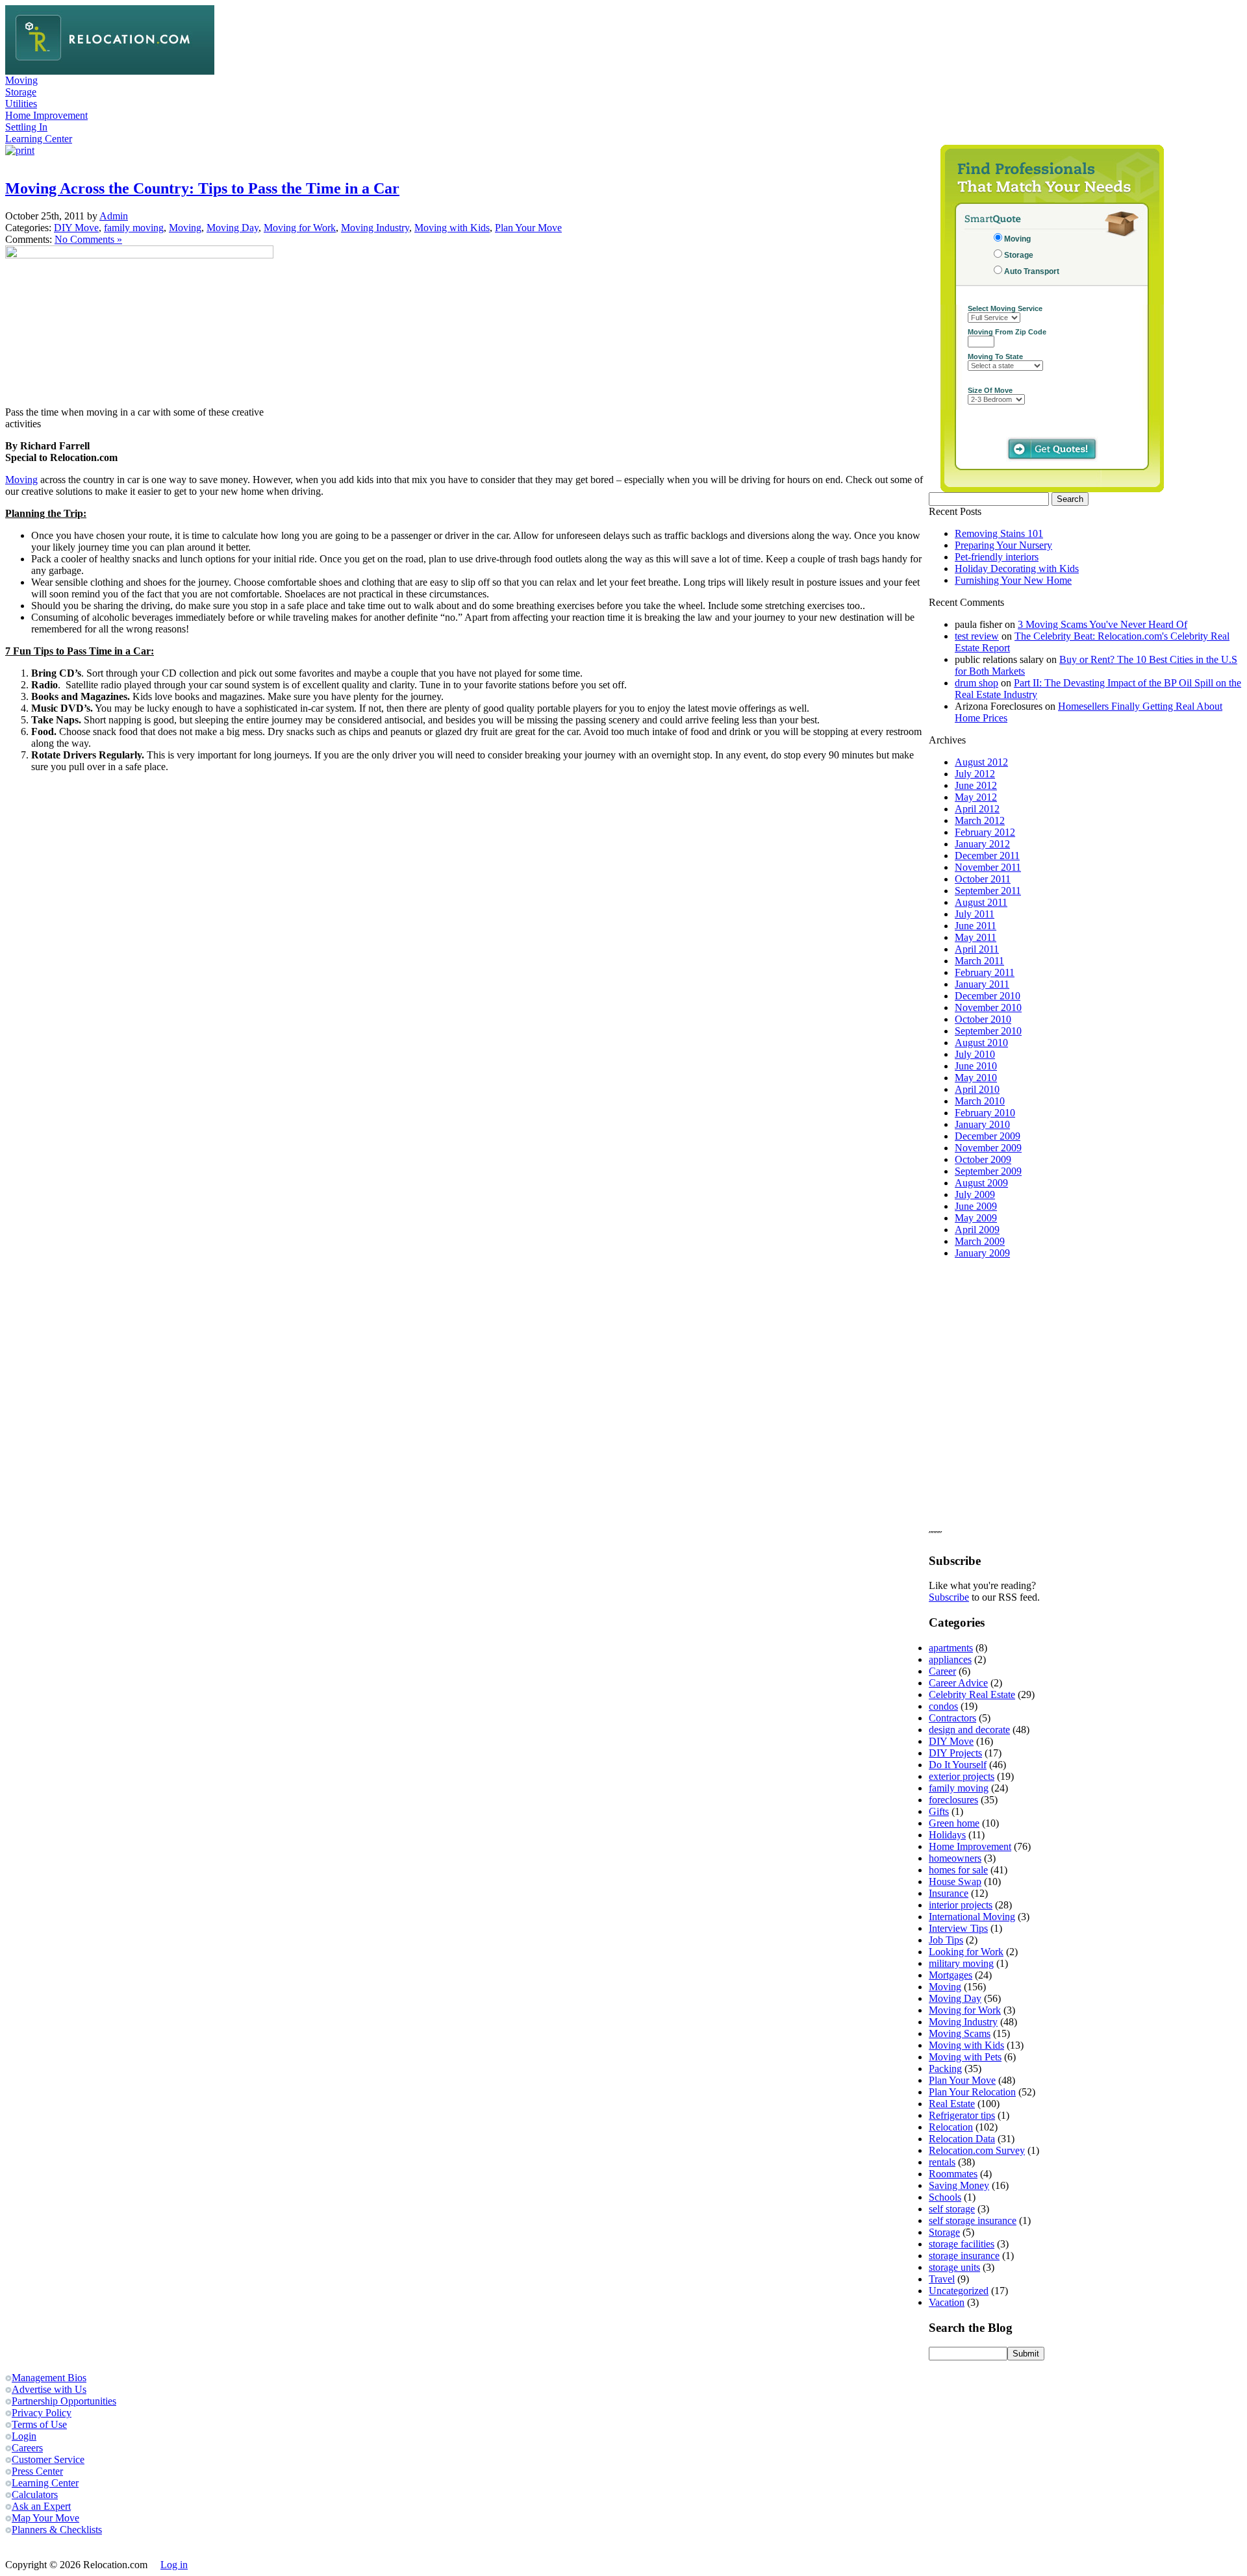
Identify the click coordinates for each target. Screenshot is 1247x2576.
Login (24, 2436)
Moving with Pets (965, 2057)
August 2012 (981, 762)
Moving (21, 80)
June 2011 (976, 926)
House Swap (955, 1882)
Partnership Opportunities (64, 2401)
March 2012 (980, 820)
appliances (950, 1659)
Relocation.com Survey (977, 2150)
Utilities (21, 104)
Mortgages (951, 1975)
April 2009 (977, 1230)
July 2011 (975, 914)
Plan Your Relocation (972, 2092)
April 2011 (977, 949)
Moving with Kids (452, 228)
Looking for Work (966, 1952)
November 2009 (988, 1148)
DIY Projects (955, 1753)
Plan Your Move (528, 228)
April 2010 (977, 1089)
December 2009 (988, 1136)
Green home (954, 1823)
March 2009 (980, 1241)
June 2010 (976, 1066)
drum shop (976, 683)
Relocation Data (962, 2139)
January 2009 (982, 1253)
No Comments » (88, 239)
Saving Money (959, 2185)
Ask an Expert (41, 2506)
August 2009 (981, 1183)
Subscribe (949, 1597)
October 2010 (983, 1019)
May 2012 (976, 797)
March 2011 (979, 961)
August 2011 (981, 902)
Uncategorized (959, 2291)
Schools (945, 2197)
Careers (27, 2448)
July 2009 (975, 1194)
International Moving (972, 1917)
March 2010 (980, 1101)
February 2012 (985, 832)
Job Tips (946, 1940)
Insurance (949, 1893)
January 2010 (982, 1124)
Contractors (952, 1718)
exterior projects (962, 1776)
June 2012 (976, 785)
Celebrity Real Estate (972, 1694)
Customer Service (48, 2459)
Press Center (37, 2471)
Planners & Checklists (57, 2530)
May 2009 (976, 1218)
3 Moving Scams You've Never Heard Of (1102, 624)
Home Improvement (46, 115)
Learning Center (39, 139)
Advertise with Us (49, 2389)
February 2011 (985, 972)
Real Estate (952, 2104)
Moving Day (233, 228)
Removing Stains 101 (999, 533)
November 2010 (988, 1007)
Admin (114, 216)
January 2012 (982, 844)
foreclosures (953, 1800)
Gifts (939, 1811)
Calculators (35, 2495)
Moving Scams (960, 2033)
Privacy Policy (42, 2413)
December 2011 (987, 856)
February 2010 (985, 1113)
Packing (945, 2069)
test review (977, 636)
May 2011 (976, 937)
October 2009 (983, 1159)
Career (942, 1671)
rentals (942, 2162)
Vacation (947, 2302)
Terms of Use (39, 2424)
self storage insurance (973, 2220)
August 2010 (981, 1043)
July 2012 (975, 774)
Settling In (26, 127)
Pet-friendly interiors (997, 557)
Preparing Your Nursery (1003, 545)
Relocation (951, 2127)
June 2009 (976, 1206)
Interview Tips (958, 1928)
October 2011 (983, 879)
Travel (942, 2279)
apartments (951, 1648)
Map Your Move (45, 2518)
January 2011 (982, 984)
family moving (134, 228)
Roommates (953, 2174)
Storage (21, 92)
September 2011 (988, 891)
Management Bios (49, 2378)
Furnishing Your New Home (1013, 580)
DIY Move (76, 228)
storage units (954, 2267)
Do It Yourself (958, 1765)
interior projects (961, 1905)
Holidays (947, 1835)
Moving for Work (300, 228)
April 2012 (977, 809)
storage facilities (962, 2244)
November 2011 (988, 867)
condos (943, 1706)
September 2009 (988, 1171)
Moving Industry (375, 228)
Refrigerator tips (962, 2115)
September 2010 (988, 1031)
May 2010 (976, 1078)
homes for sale (958, 1870)
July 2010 (975, 1054)
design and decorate (969, 1730)
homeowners (955, 1858)
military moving (961, 1963)
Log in (174, 2565)
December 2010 (988, 996)
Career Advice (958, 1683)
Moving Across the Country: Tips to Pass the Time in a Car (202, 188)
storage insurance (964, 2256)
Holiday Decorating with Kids (1017, 569)
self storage (952, 2209)
